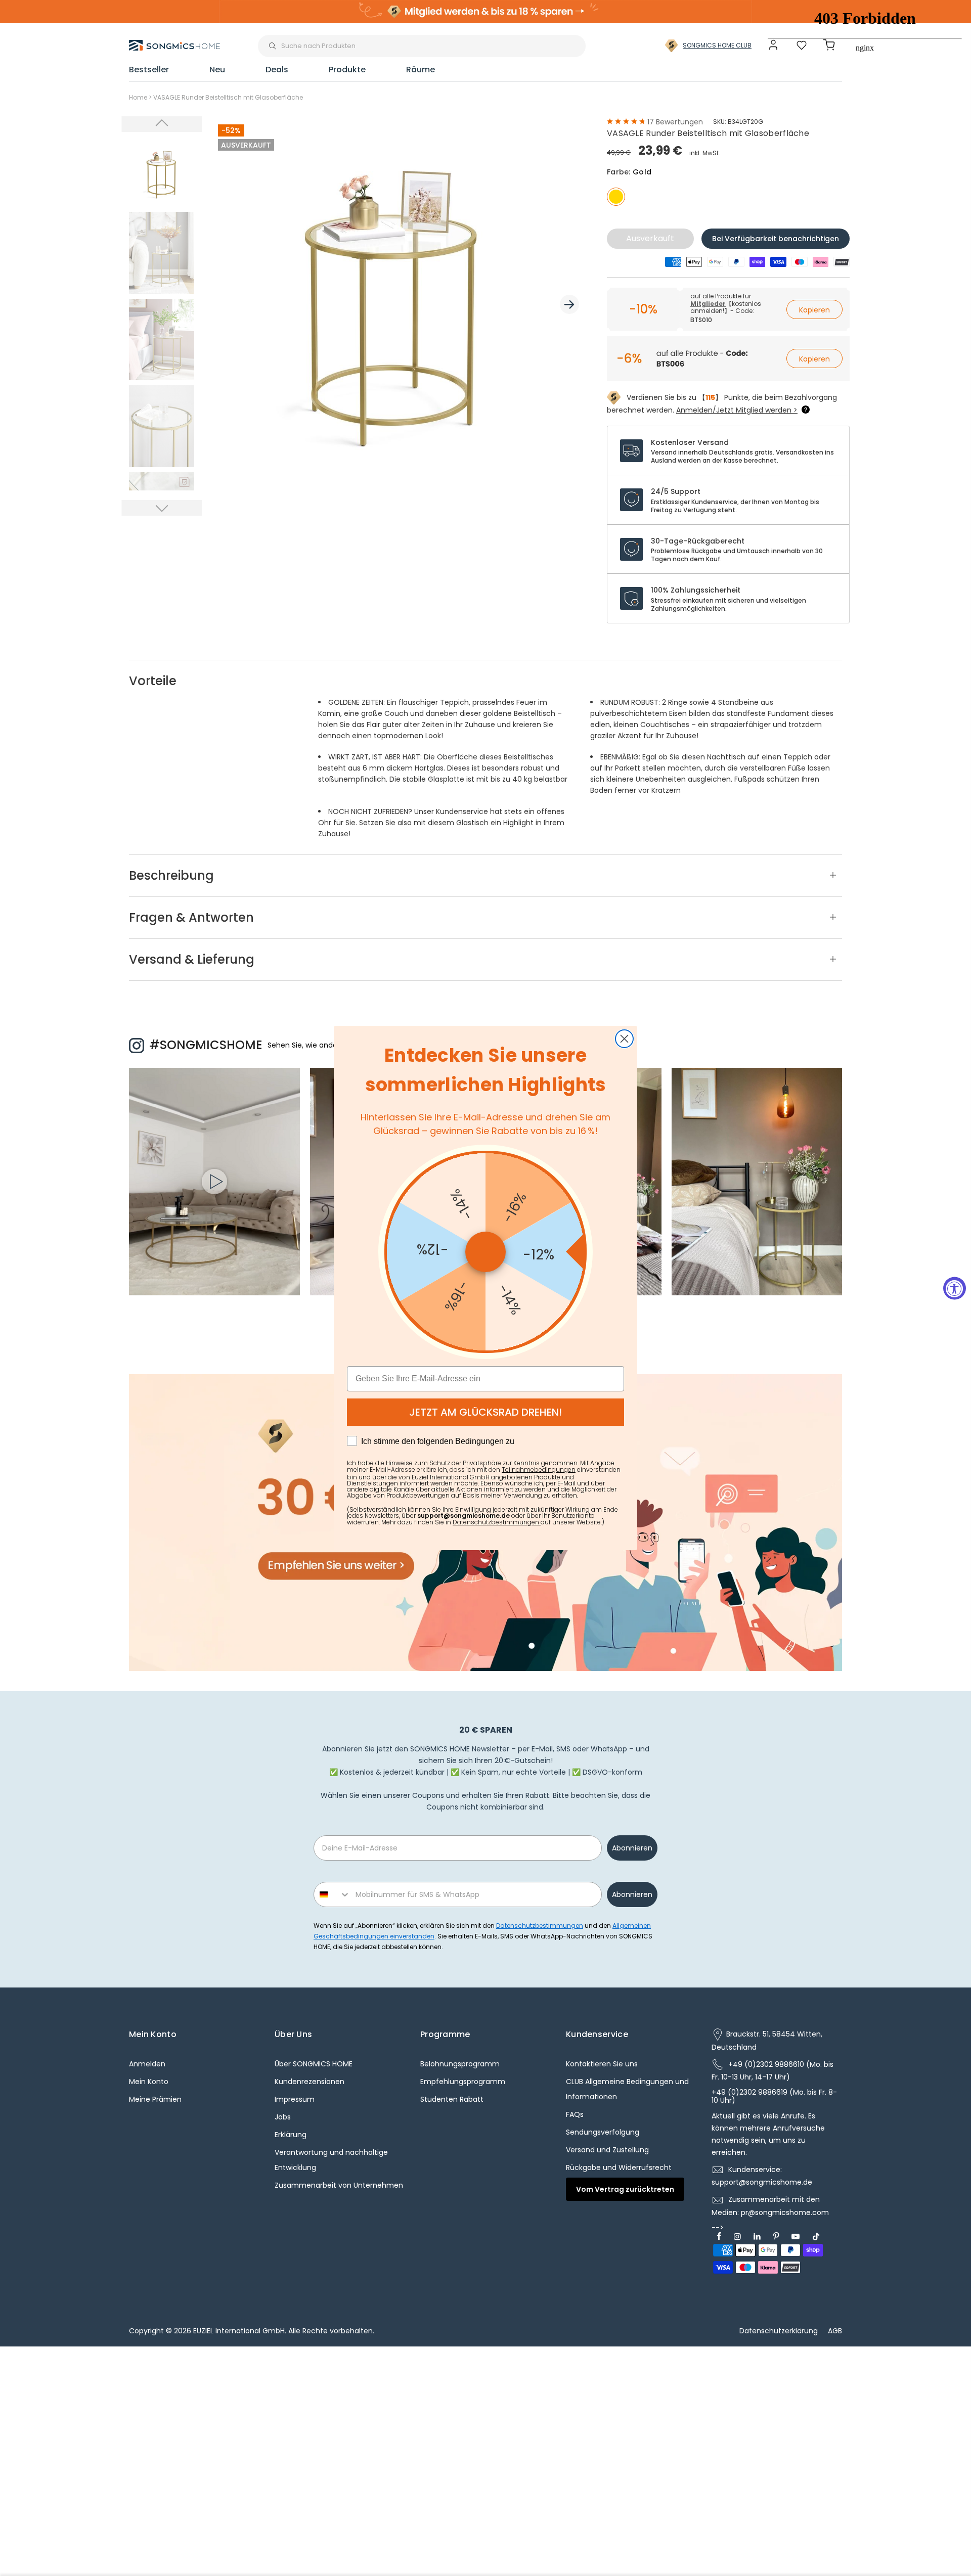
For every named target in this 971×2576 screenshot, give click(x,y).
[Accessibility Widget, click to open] (955, 1288)
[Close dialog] (624, 1039)
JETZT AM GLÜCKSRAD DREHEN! (485, 1412)
